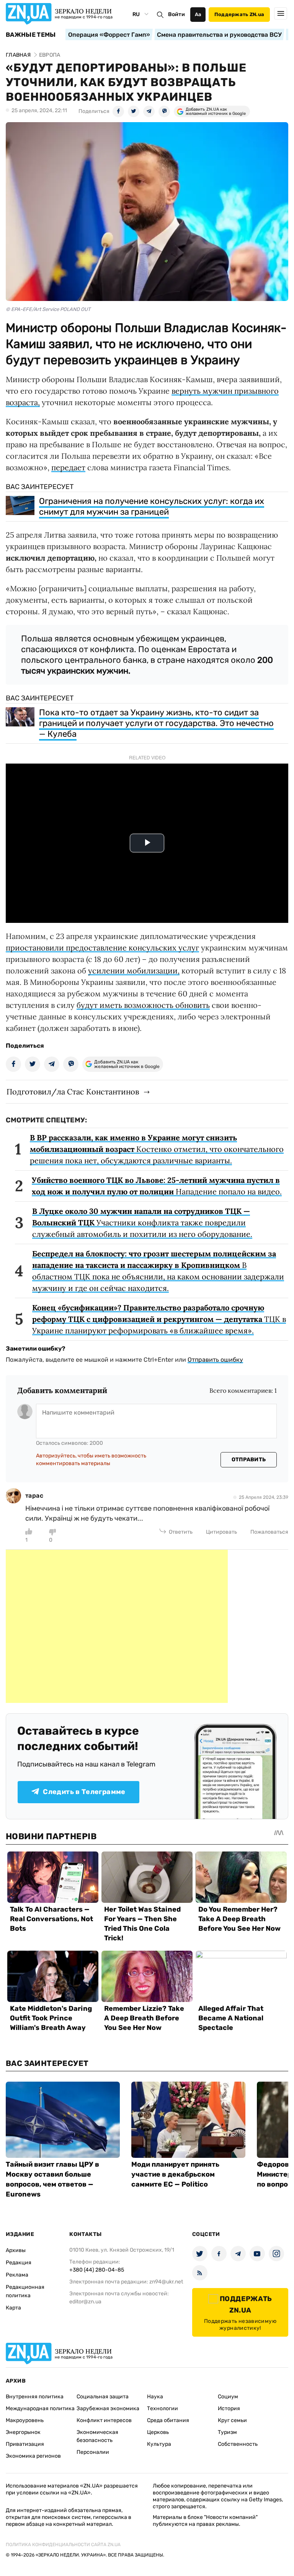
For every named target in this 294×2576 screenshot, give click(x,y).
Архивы (16, 2250)
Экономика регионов (33, 2456)
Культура (159, 2444)
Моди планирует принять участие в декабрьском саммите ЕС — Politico (175, 2174)
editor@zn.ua (85, 2302)
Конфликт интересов (104, 2420)
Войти (176, 14)
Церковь (158, 2432)
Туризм (227, 2432)
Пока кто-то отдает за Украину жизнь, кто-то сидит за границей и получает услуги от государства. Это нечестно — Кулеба (156, 723)
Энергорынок (23, 2432)
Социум (228, 2397)
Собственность (238, 2444)
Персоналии (93, 2452)
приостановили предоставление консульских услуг (102, 948)
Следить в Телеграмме (84, 1792)
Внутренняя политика (35, 2397)
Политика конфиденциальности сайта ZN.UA (63, 2545)
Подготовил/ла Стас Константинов (73, 1092)
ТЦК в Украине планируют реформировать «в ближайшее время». (159, 1319)
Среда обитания (168, 2420)
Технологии (163, 2408)
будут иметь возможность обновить (143, 1005)
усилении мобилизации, (134, 971)
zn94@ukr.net (166, 2282)
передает (68, 467)
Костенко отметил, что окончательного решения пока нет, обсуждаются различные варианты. (157, 1149)
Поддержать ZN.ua (239, 14)
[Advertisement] (117, 1626)
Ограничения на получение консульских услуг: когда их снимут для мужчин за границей (152, 506)
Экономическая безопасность (97, 2436)
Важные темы (31, 35)
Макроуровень (25, 2420)
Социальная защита (103, 2397)
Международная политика (40, 2408)
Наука (155, 2397)
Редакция (19, 2263)
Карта (13, 2308)
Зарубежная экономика (108, 2408)
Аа (198, 14)
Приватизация (25, 2444)
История (229, 2408)
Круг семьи (232, 2420)
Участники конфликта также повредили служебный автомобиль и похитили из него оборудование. (142, 1223)
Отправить (249, 1460)
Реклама (17, 2275)
